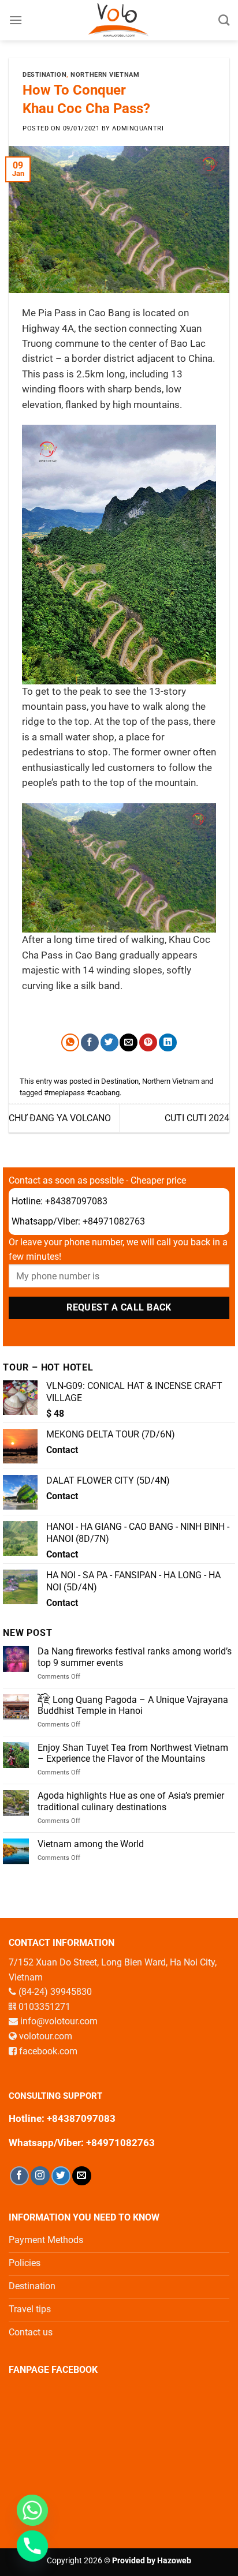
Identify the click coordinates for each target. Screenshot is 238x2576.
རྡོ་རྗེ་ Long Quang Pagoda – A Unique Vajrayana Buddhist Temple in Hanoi (133, 1705)
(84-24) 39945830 (55, 1992)
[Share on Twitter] (109, 1042)
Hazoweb (174, 2561)
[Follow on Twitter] (61, 2176)
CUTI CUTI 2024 (197, 1118)
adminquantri (138, 128)
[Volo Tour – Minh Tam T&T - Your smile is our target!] (119, 20)
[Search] (224, 20)
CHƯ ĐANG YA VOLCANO (60, 1118)
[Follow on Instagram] (40, 2176)
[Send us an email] (82, 2176)
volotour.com (46, 2036)
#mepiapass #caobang (82, 1093)
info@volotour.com (59, 2021)
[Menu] (16, 20)
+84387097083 (76, 1201)
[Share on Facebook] (90, 1042)
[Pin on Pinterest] (148, 1042)
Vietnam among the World (91, 1844)
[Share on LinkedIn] (168, 1042)
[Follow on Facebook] (19, 2176)
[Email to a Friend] (129, 1042)
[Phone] (32, 2546)
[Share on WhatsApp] (70, 1042)
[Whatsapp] (32, 2510)
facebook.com (48, 2051)
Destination (44, 75)
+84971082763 (114, 1221)
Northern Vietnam (105, 75)
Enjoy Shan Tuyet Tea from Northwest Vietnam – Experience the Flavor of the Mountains (133, 1753)
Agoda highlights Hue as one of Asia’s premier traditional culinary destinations (131, 1801)
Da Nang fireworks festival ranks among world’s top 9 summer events (135, 1657)
